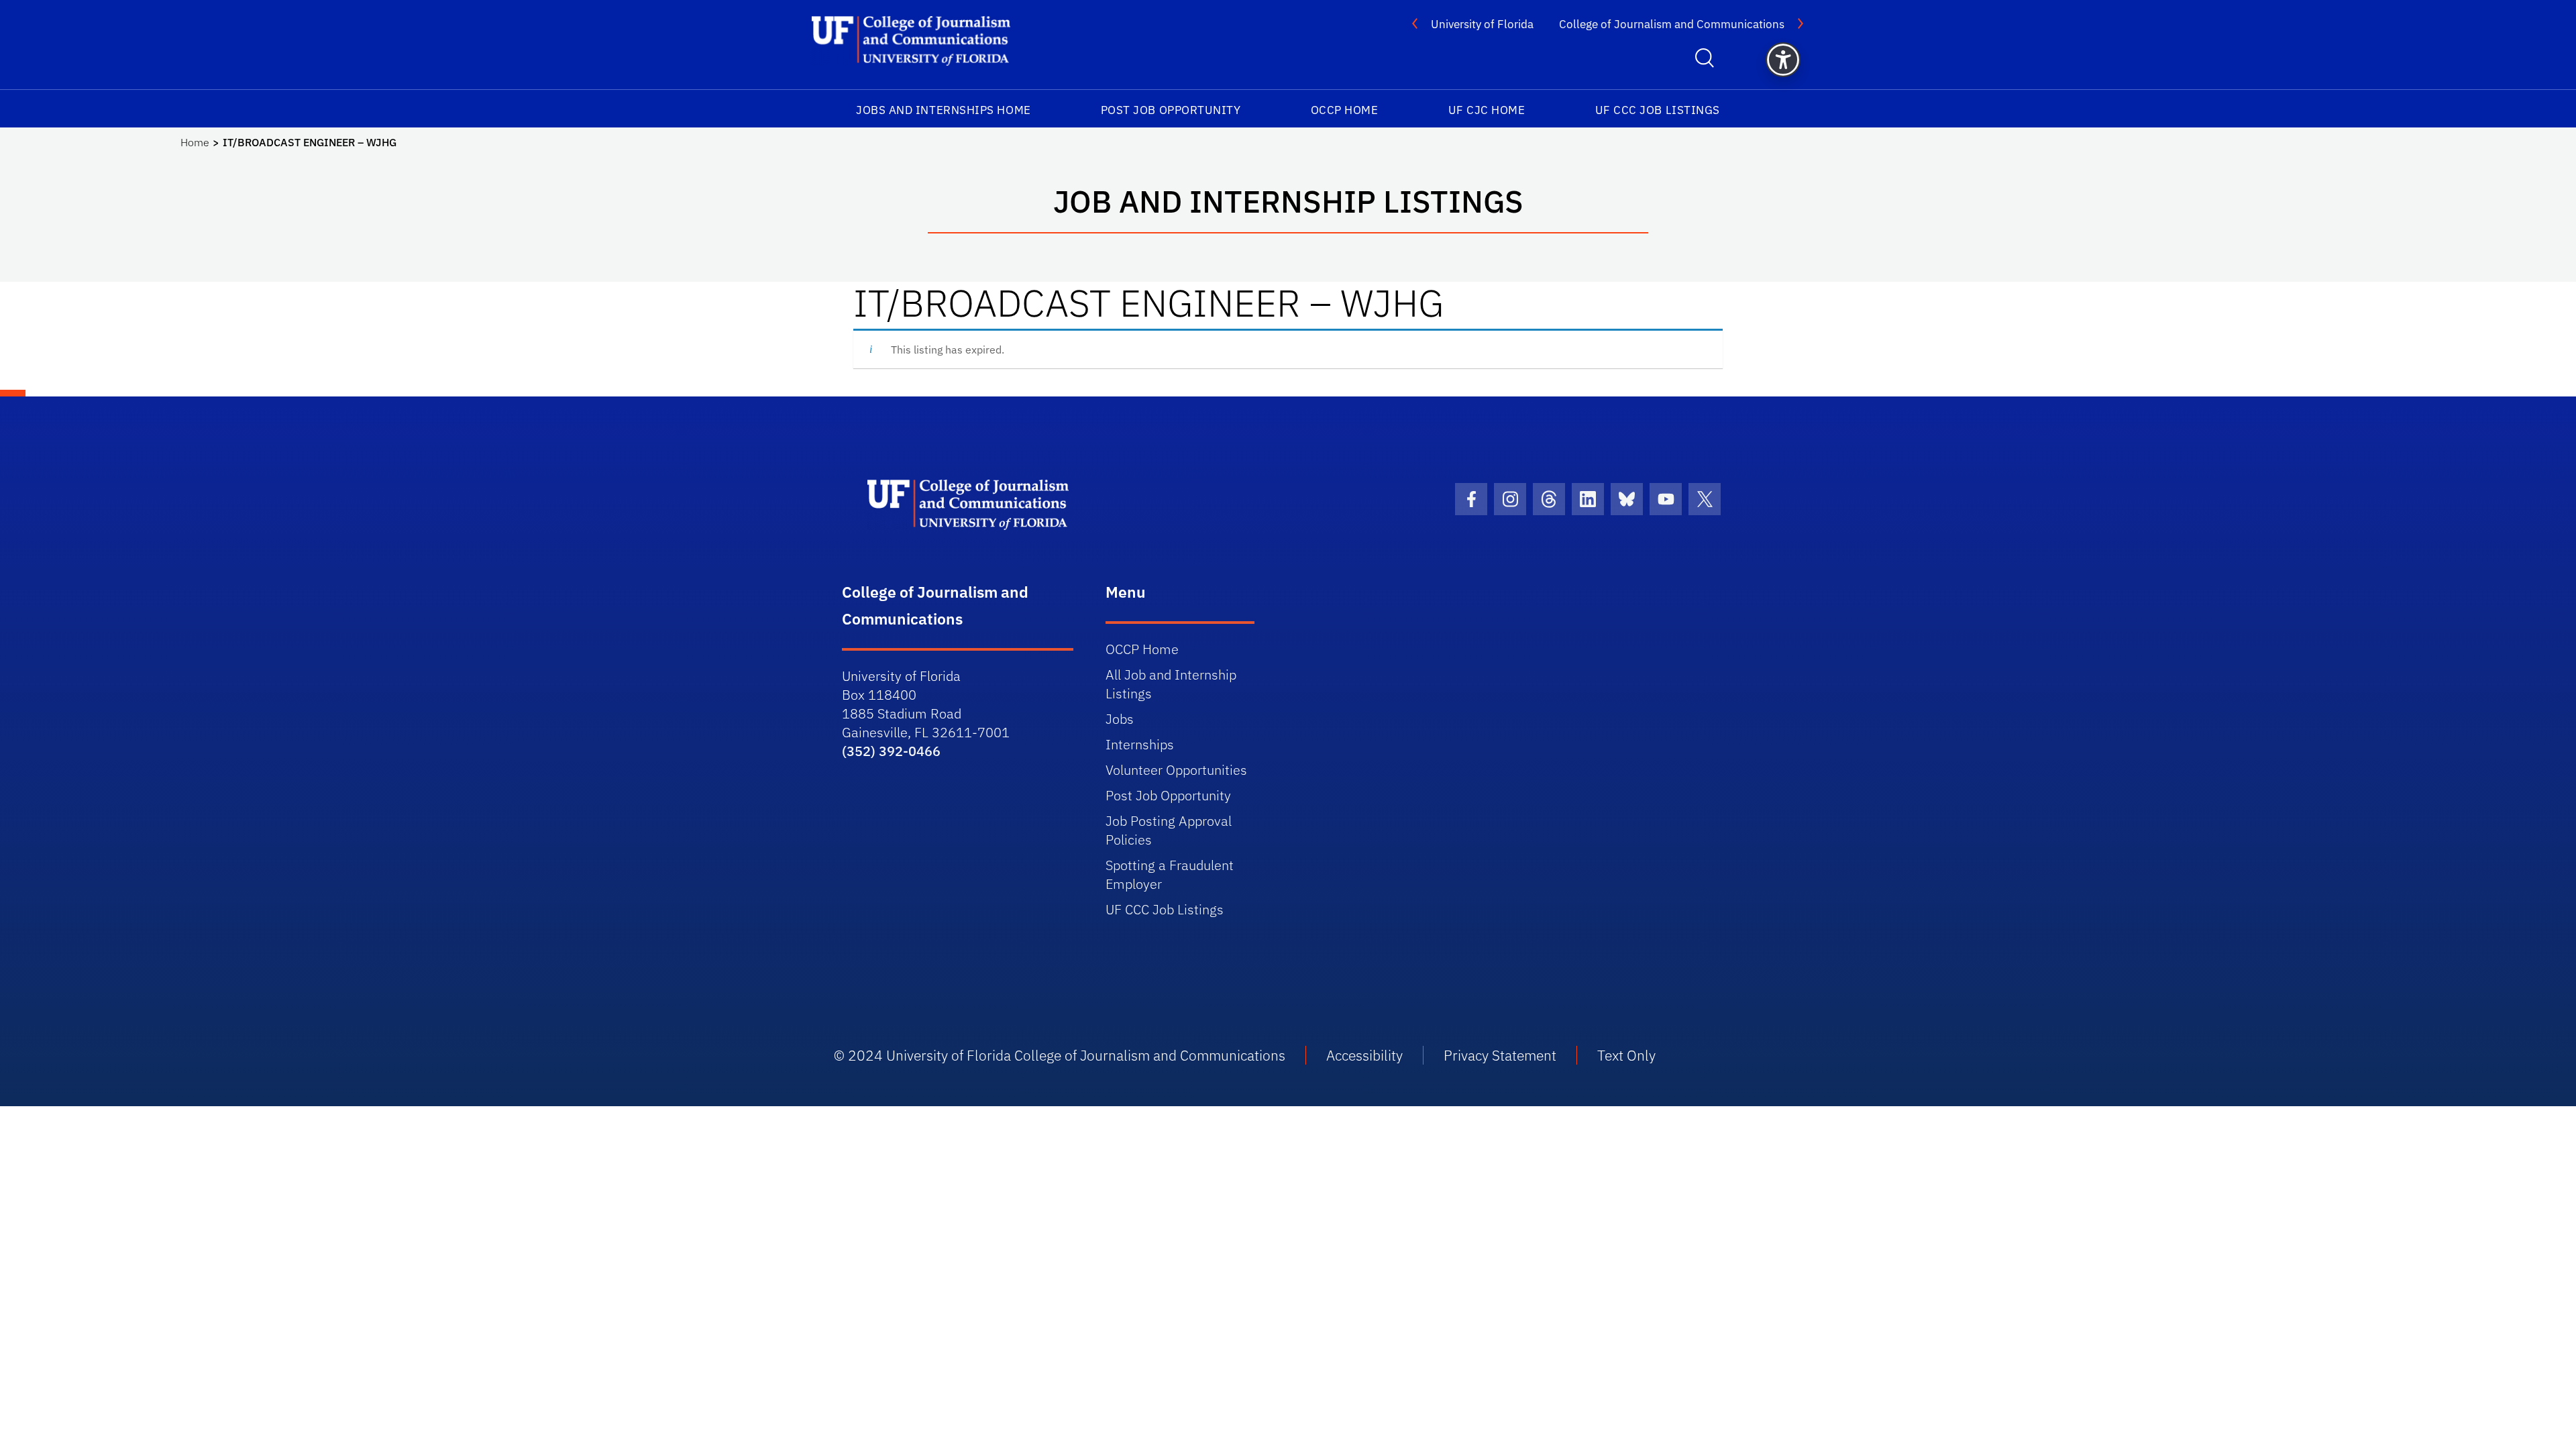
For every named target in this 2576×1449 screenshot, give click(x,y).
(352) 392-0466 (891, 751)
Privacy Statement (1500, 1055)
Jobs (1120, 719)
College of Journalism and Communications (1672, 24)
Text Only (1626, 1055)
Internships (1140, 744)
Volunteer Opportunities (1176, 770)
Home (195, 142)
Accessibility (1364, 1055)
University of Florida (1482, 24)
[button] (1783, 60)
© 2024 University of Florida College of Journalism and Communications (1060, 1055)
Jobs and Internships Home (944, 110)
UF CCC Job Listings (1658, 110)
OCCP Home (1345, 110)
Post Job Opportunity (1171, 110)
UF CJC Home (1487, 110)
